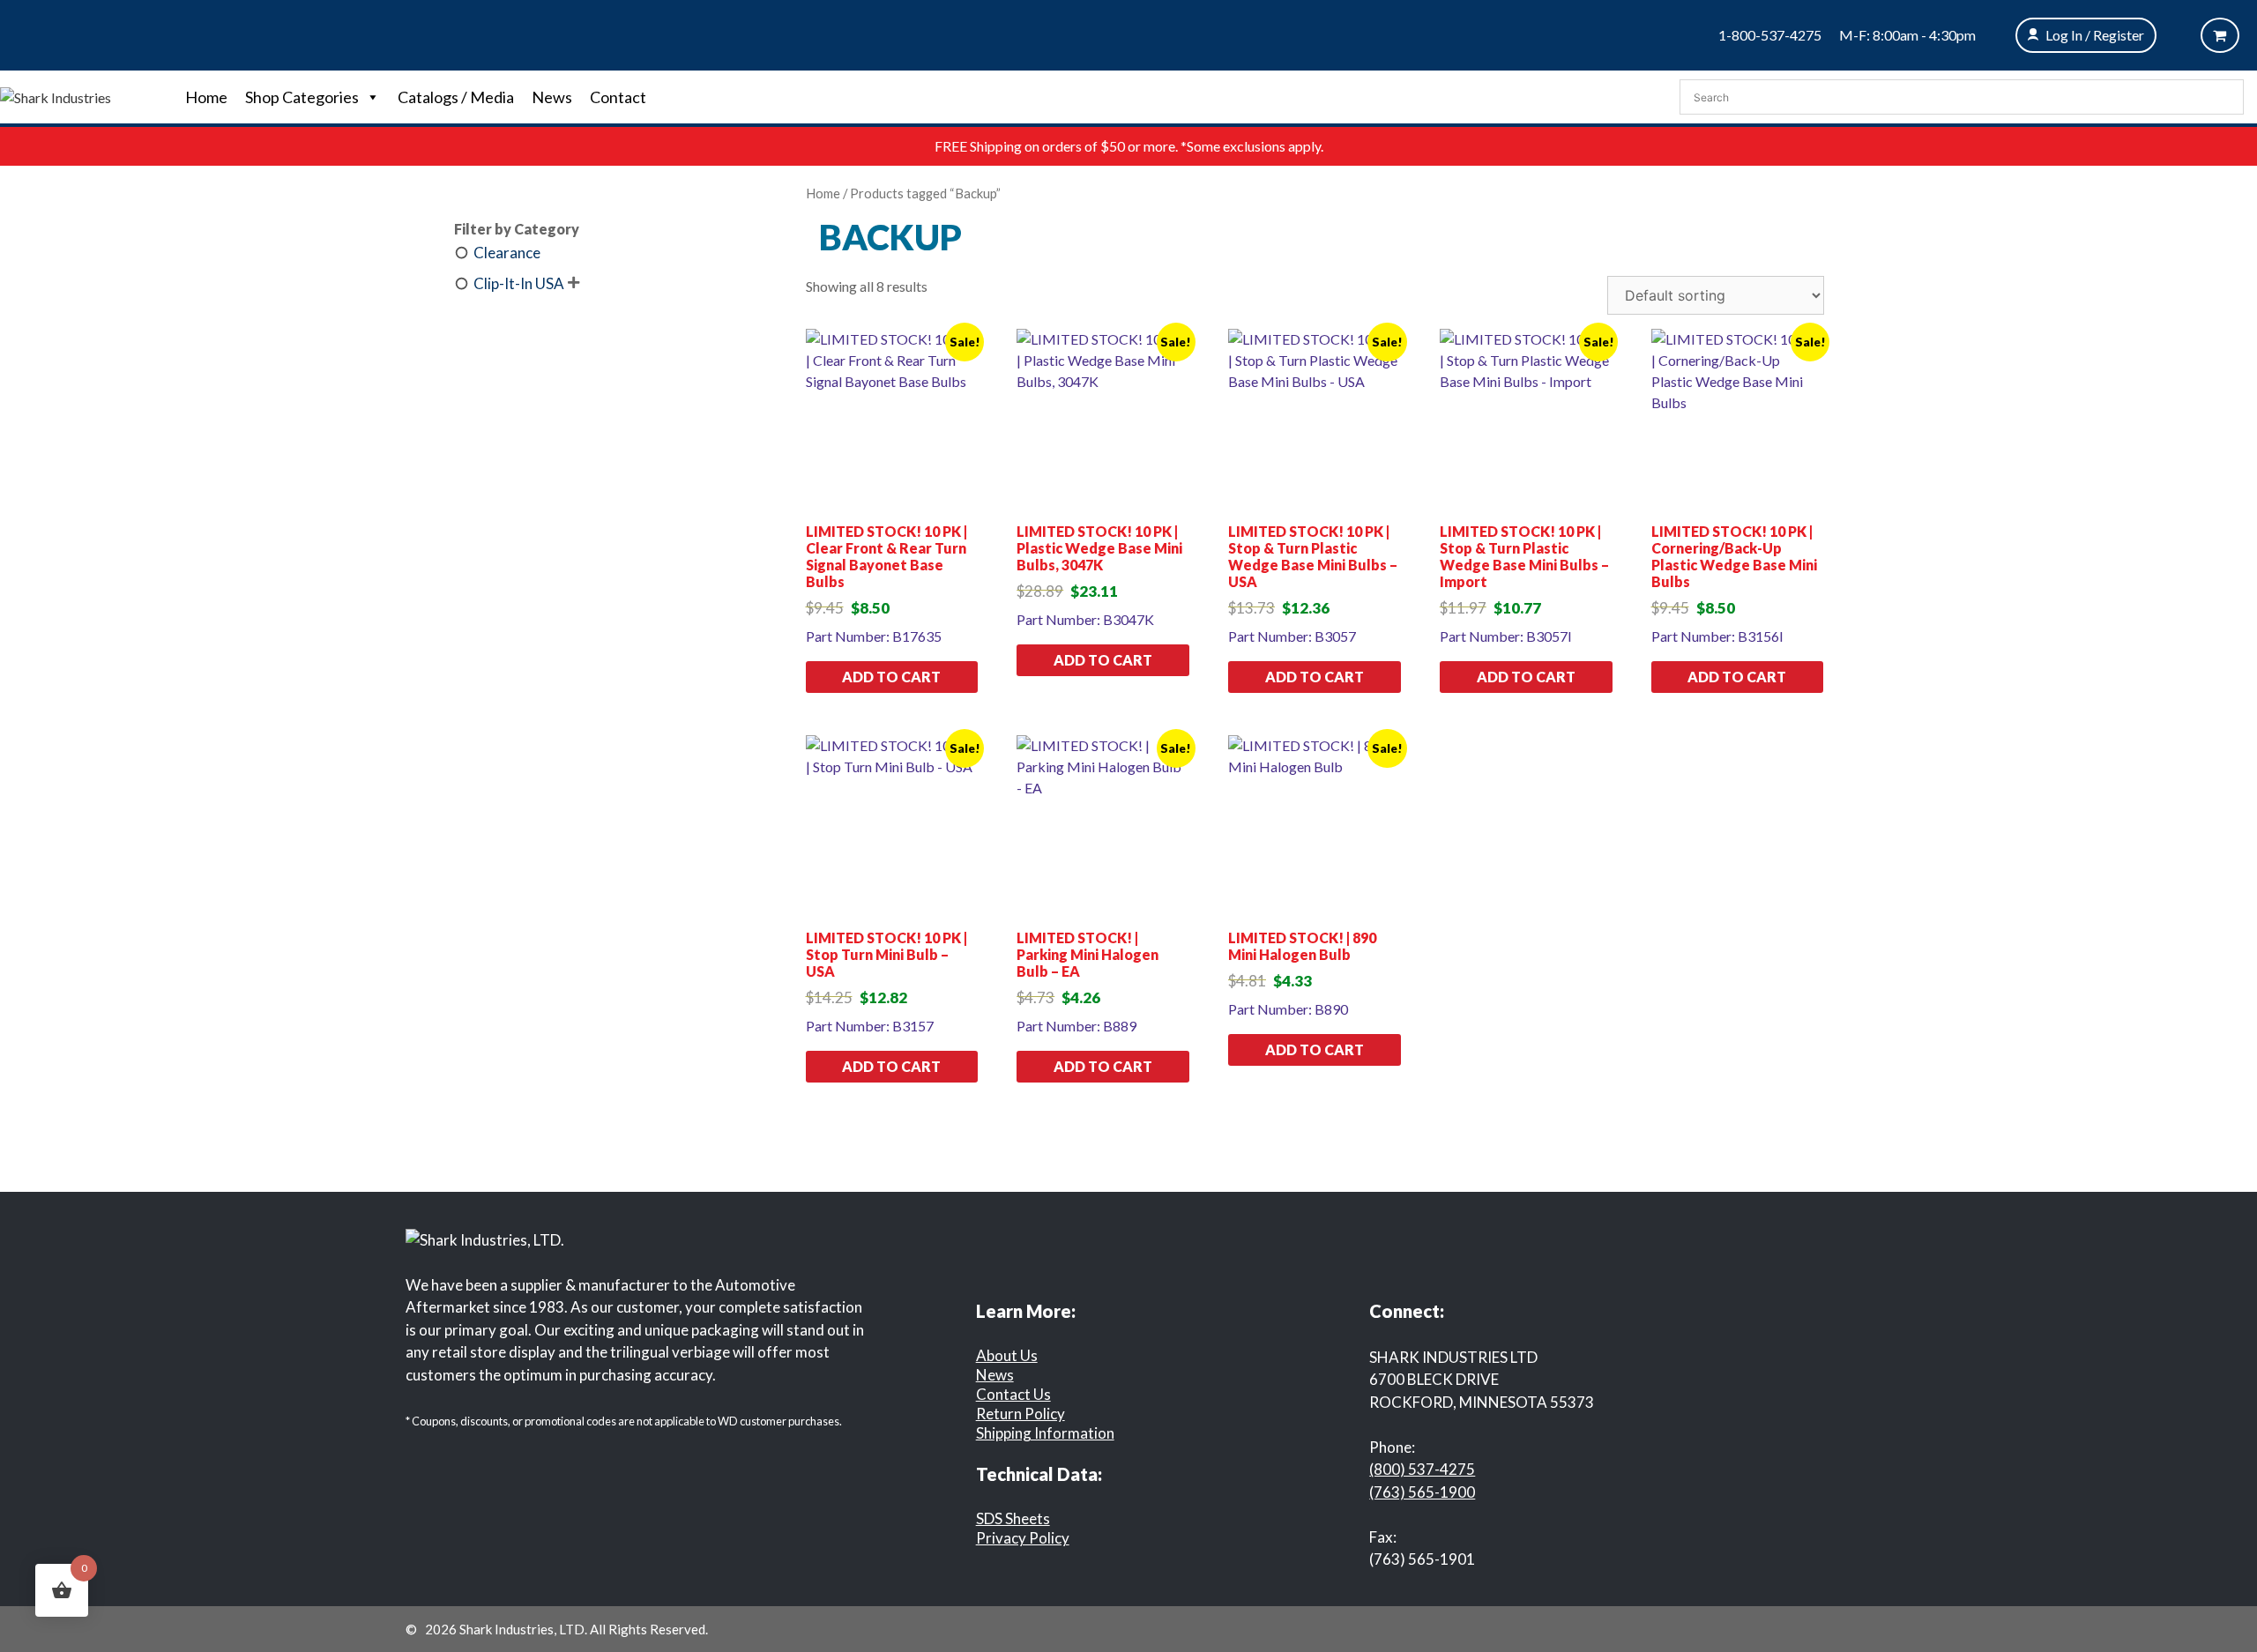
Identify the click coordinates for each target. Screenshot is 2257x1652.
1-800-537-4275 (1770, 35)
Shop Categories (302, 97)
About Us (1007, 1355)
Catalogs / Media (456, 97)
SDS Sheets (1013, 1518)
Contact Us (1013, 1394)
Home (206, 97)
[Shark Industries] (56, 96)
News (552, 97)
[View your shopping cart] (2220, 35)
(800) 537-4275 (1422, 1469)
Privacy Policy (1023, 1538)
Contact (618, 97)
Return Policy (1020, 1414)
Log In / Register (2095, 35)
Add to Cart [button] (891, 677)
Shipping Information (1045, 1433)
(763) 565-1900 (1422, 1492)
